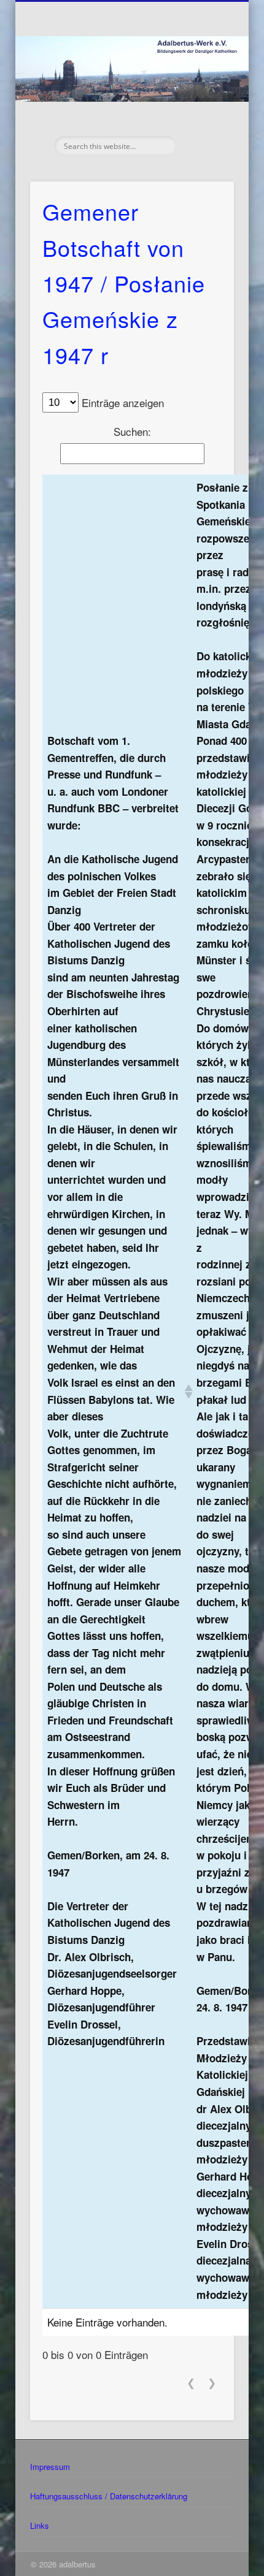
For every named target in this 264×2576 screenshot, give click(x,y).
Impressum (50, 2467)
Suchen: (132, 431)
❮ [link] (191, 2383)
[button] (186, 1392)
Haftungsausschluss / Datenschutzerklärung (109, 2496)
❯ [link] (212, 2383)
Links (40, 2525)
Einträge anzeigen (123, 402)
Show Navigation (204, 110)
